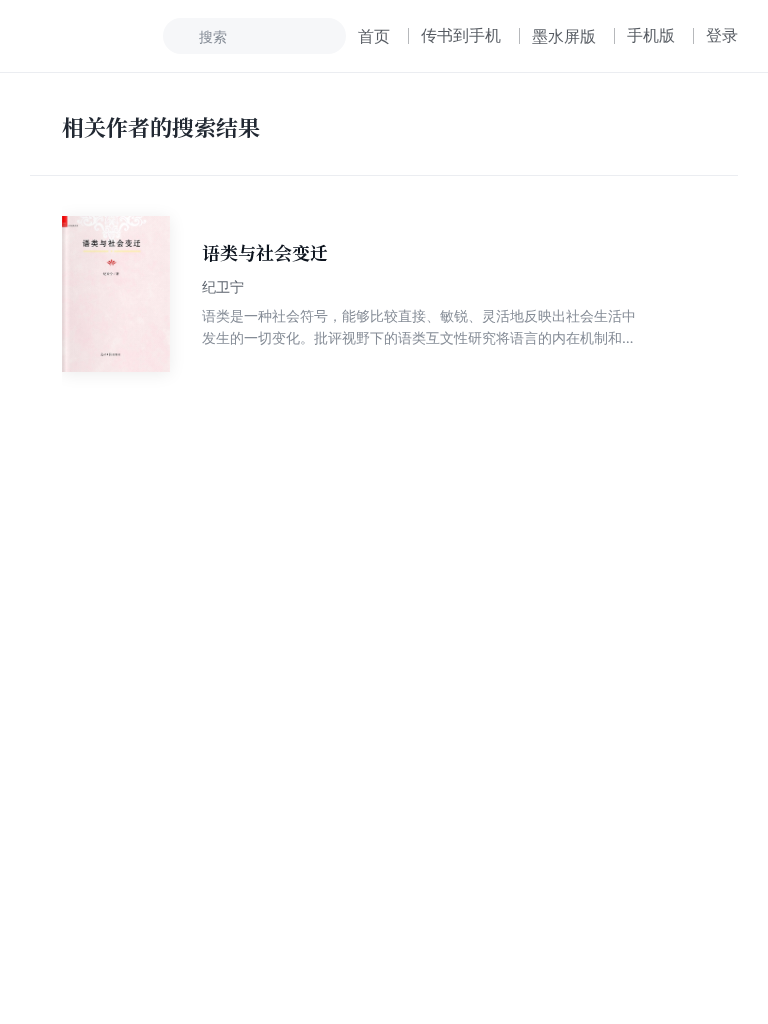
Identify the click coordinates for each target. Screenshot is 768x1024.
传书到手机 (461, 35)
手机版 (651, 35)
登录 (722, 35)
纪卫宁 (223, 286)
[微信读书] (96, 36)
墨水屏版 (564, 36)
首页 (374, 36)
